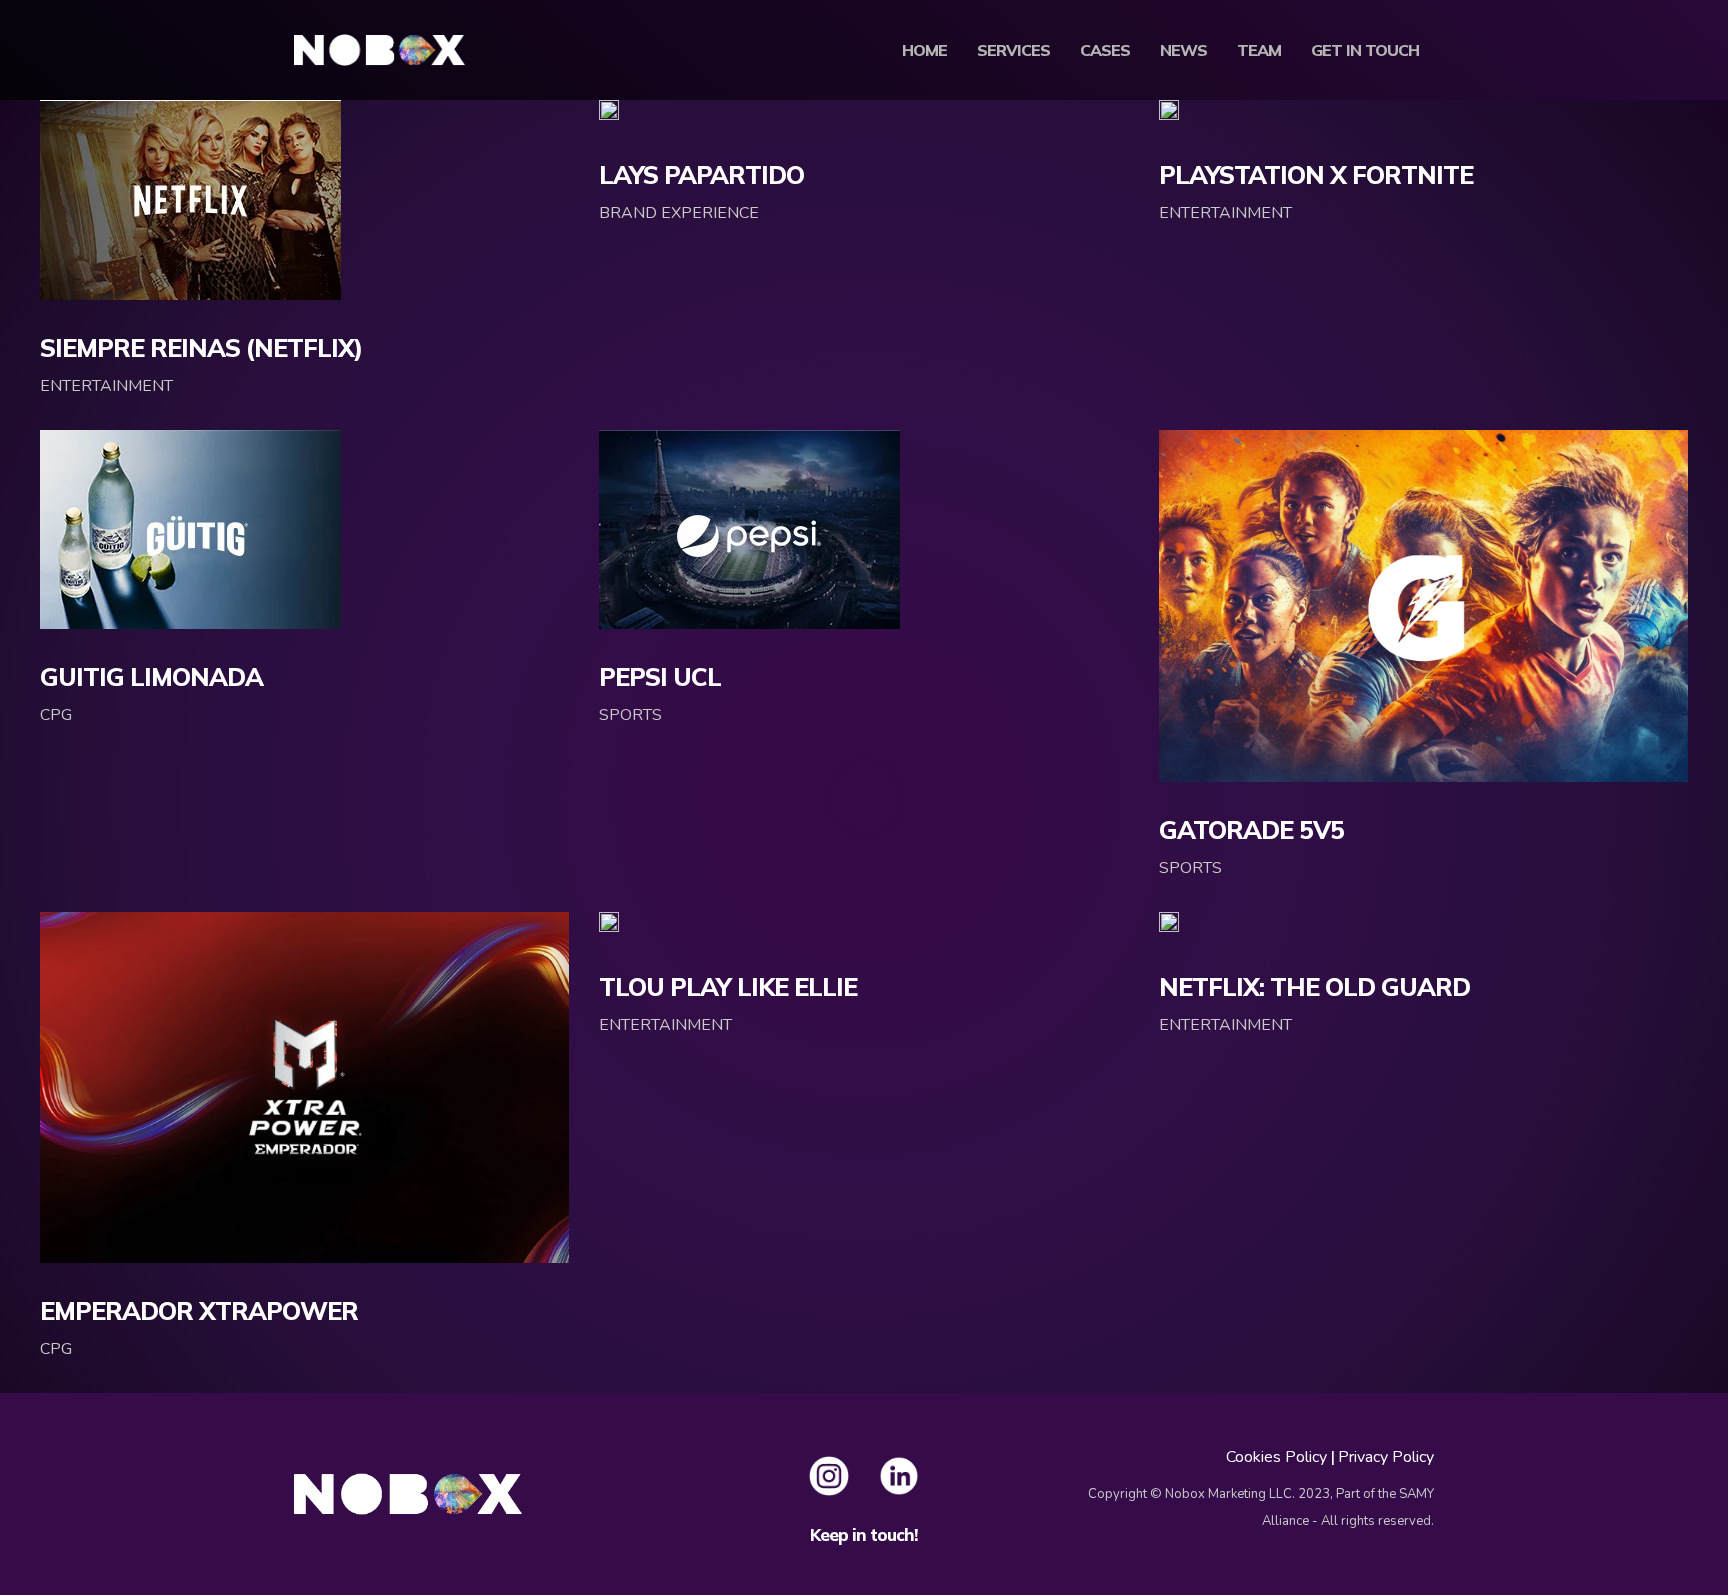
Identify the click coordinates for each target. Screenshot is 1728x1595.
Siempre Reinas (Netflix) (201, 347)
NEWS (1183, 50)
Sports (630, 715)
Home (924, 50)
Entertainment (106, 386)
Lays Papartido (701, 174)
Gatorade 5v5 (1251, 829)
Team (1259, 50)
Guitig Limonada (151, 676)
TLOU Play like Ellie (728, 986)
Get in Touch (1365, 50)
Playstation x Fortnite (1316, 174)
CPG (56, 715)
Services (1013, 50)
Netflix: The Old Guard (1314, 986)
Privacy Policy (1386, 1457)
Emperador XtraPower (199, 1310)
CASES (1105, 50)
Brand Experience (679, 213)
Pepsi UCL (660, 676)
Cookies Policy (1276, 1457)
